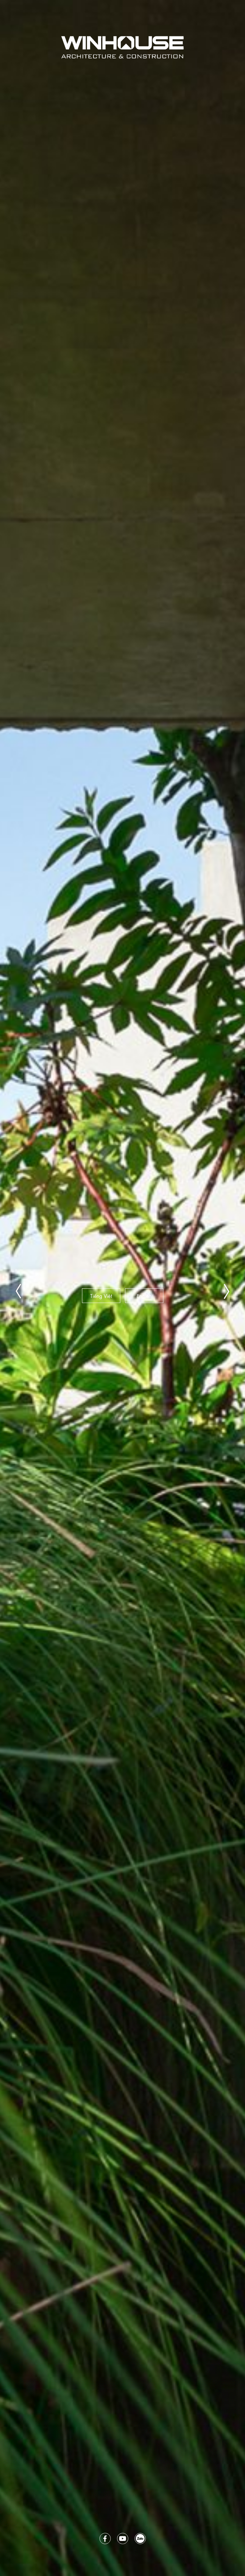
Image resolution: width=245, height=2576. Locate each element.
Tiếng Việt (101, 1295)
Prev (19, 1296)
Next (226, 1296)
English (144, 1295)
